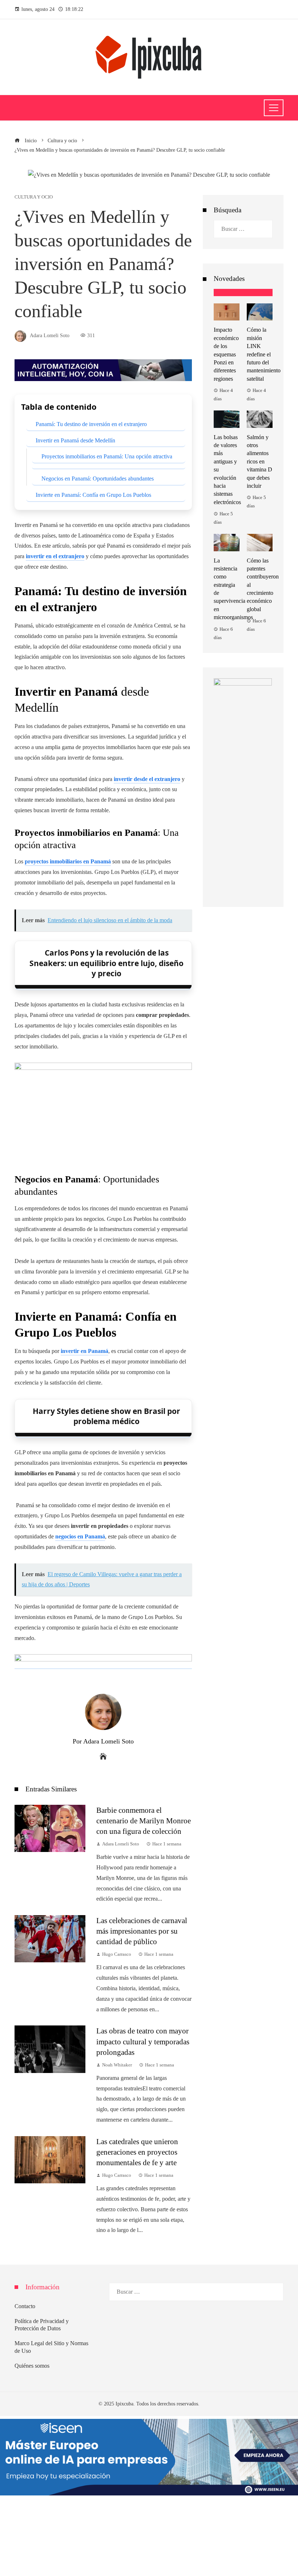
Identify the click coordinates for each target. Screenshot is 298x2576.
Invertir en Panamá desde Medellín (75, 440)
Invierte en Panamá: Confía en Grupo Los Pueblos (93, 495)
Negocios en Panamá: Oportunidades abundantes (98, 479)
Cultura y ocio (34, 197)
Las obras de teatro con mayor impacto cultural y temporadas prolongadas (143, 2041)
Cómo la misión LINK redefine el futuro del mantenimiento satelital (264, 354)
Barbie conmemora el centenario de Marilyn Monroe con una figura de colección (144, 1821)
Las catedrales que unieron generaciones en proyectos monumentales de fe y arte (137, 2152)
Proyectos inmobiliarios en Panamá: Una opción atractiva (107, 456)
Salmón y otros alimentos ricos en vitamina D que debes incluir (259, 461)
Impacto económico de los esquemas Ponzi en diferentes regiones (226, 354)
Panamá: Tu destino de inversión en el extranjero (91, 424)
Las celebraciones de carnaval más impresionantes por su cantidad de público (142, 1931)
